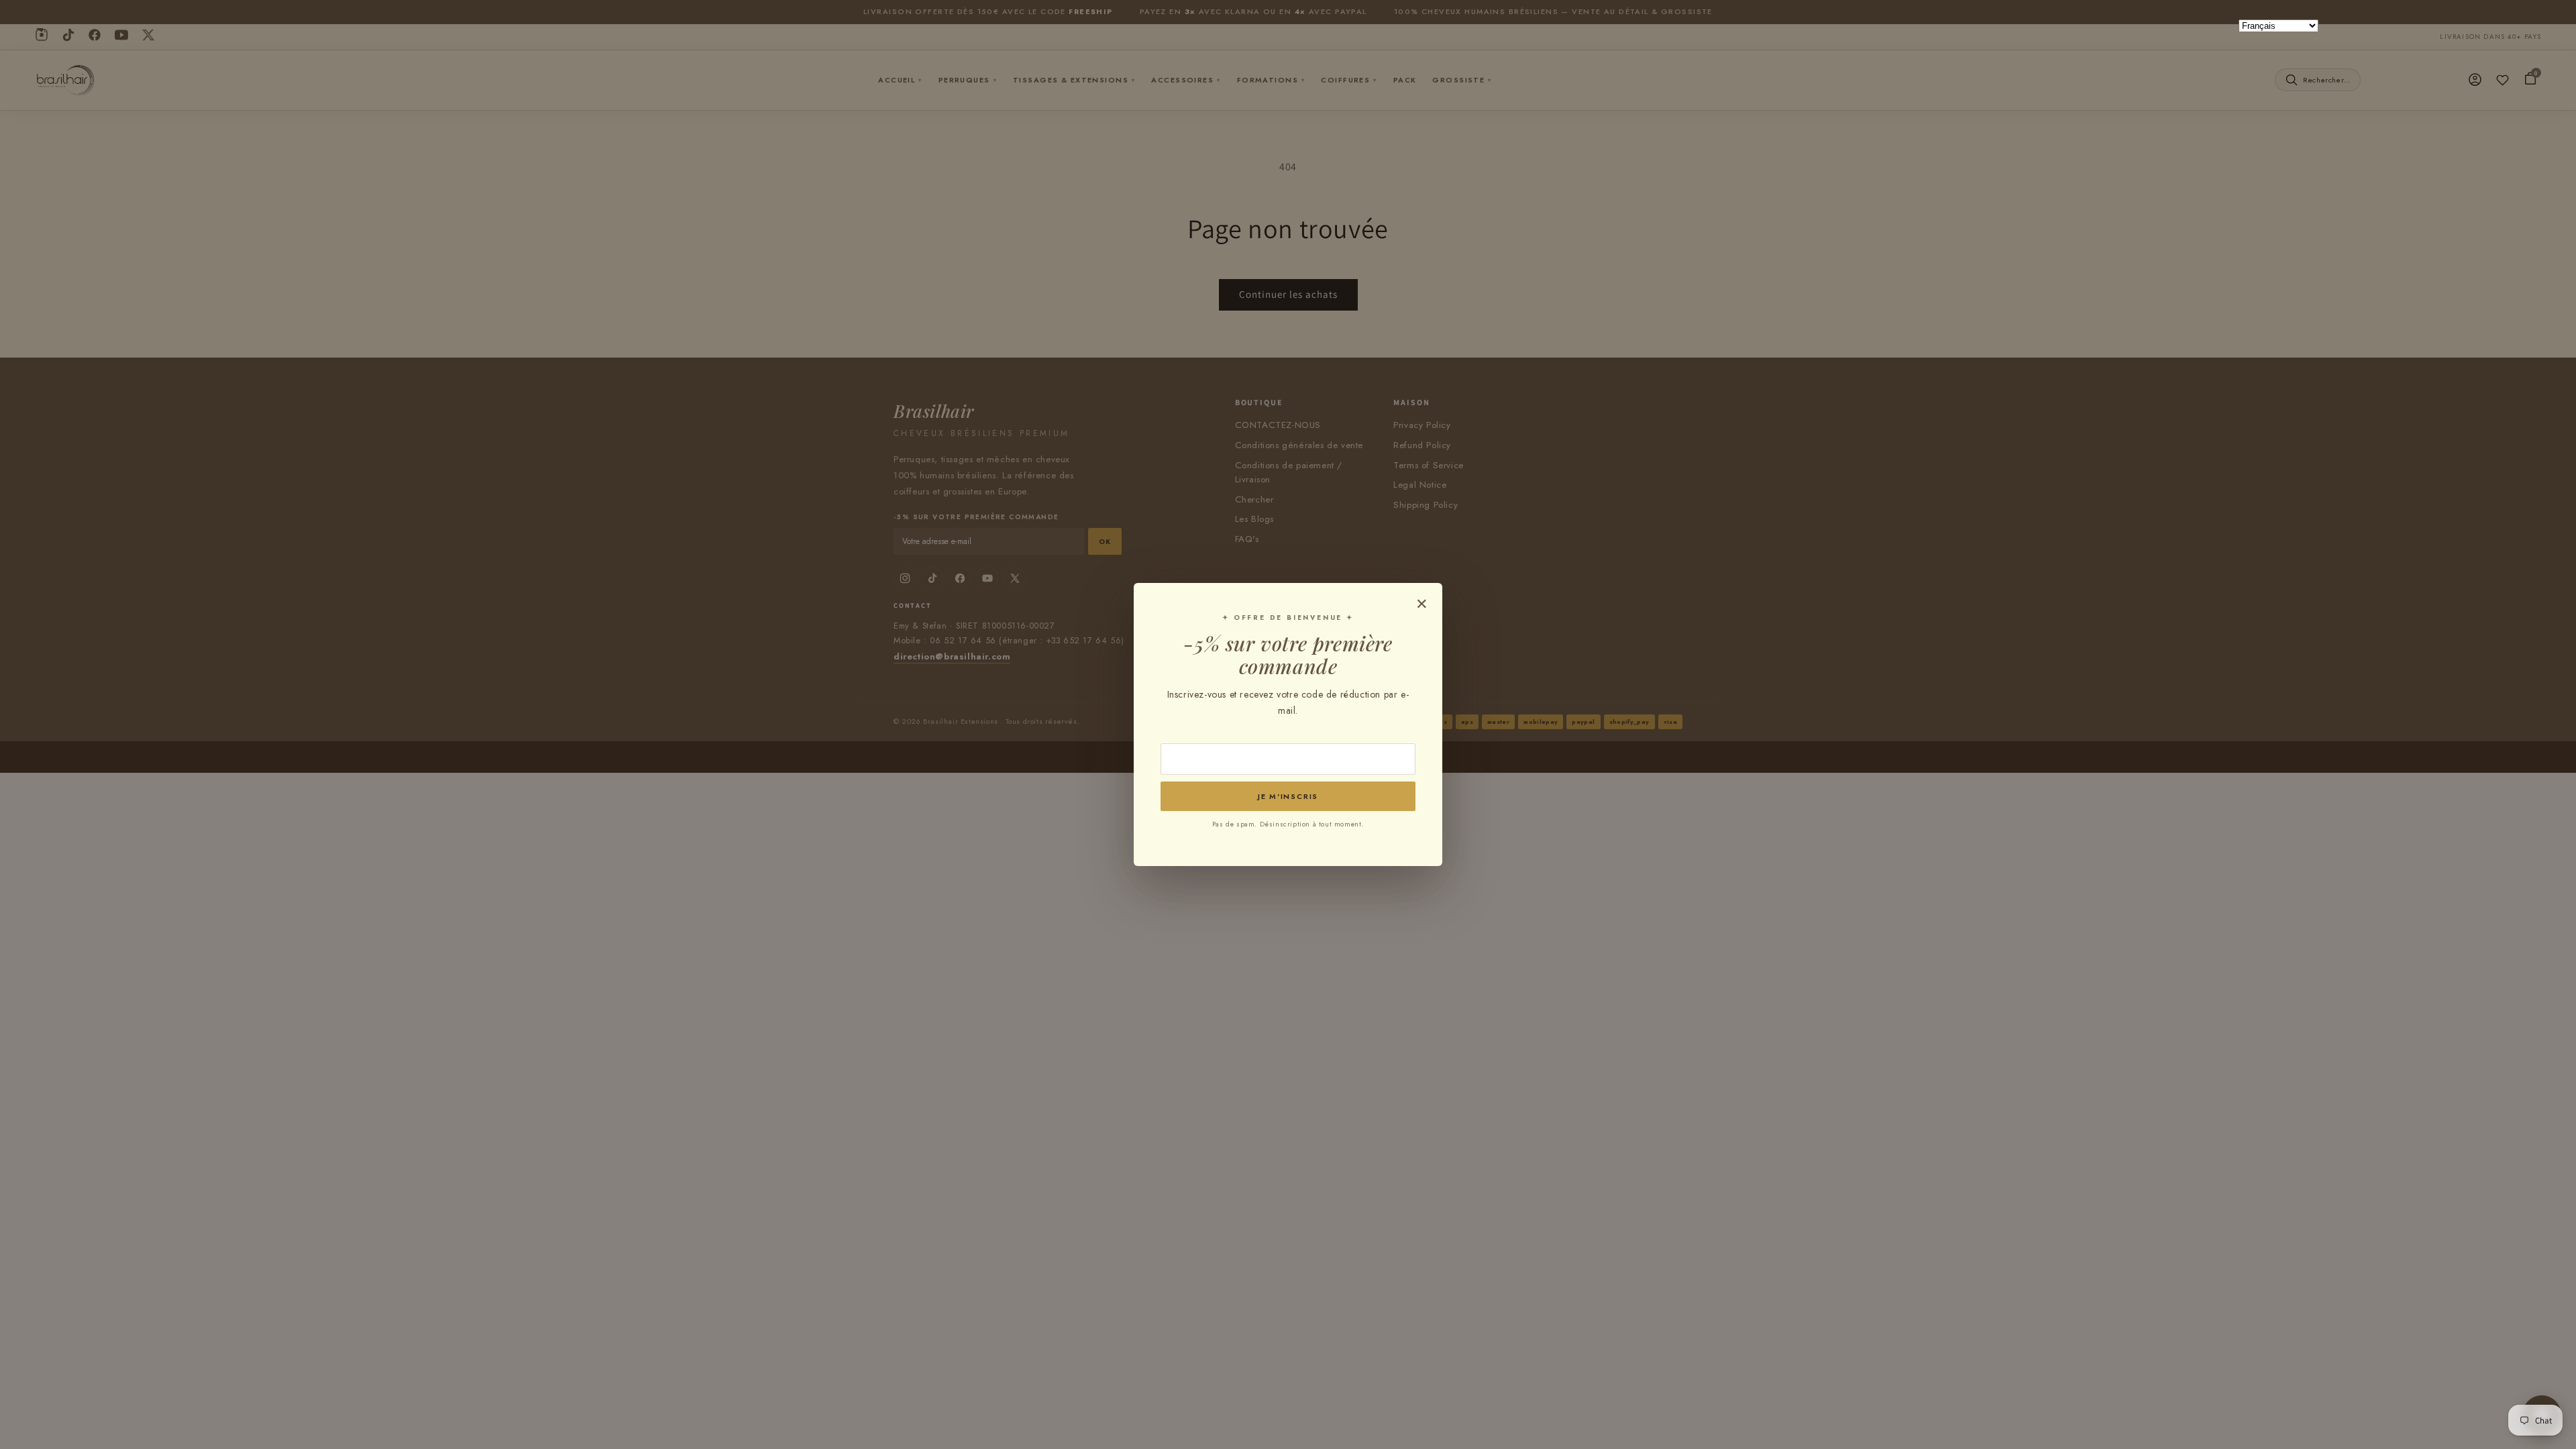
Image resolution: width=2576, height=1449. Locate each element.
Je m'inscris (1288, 796)
